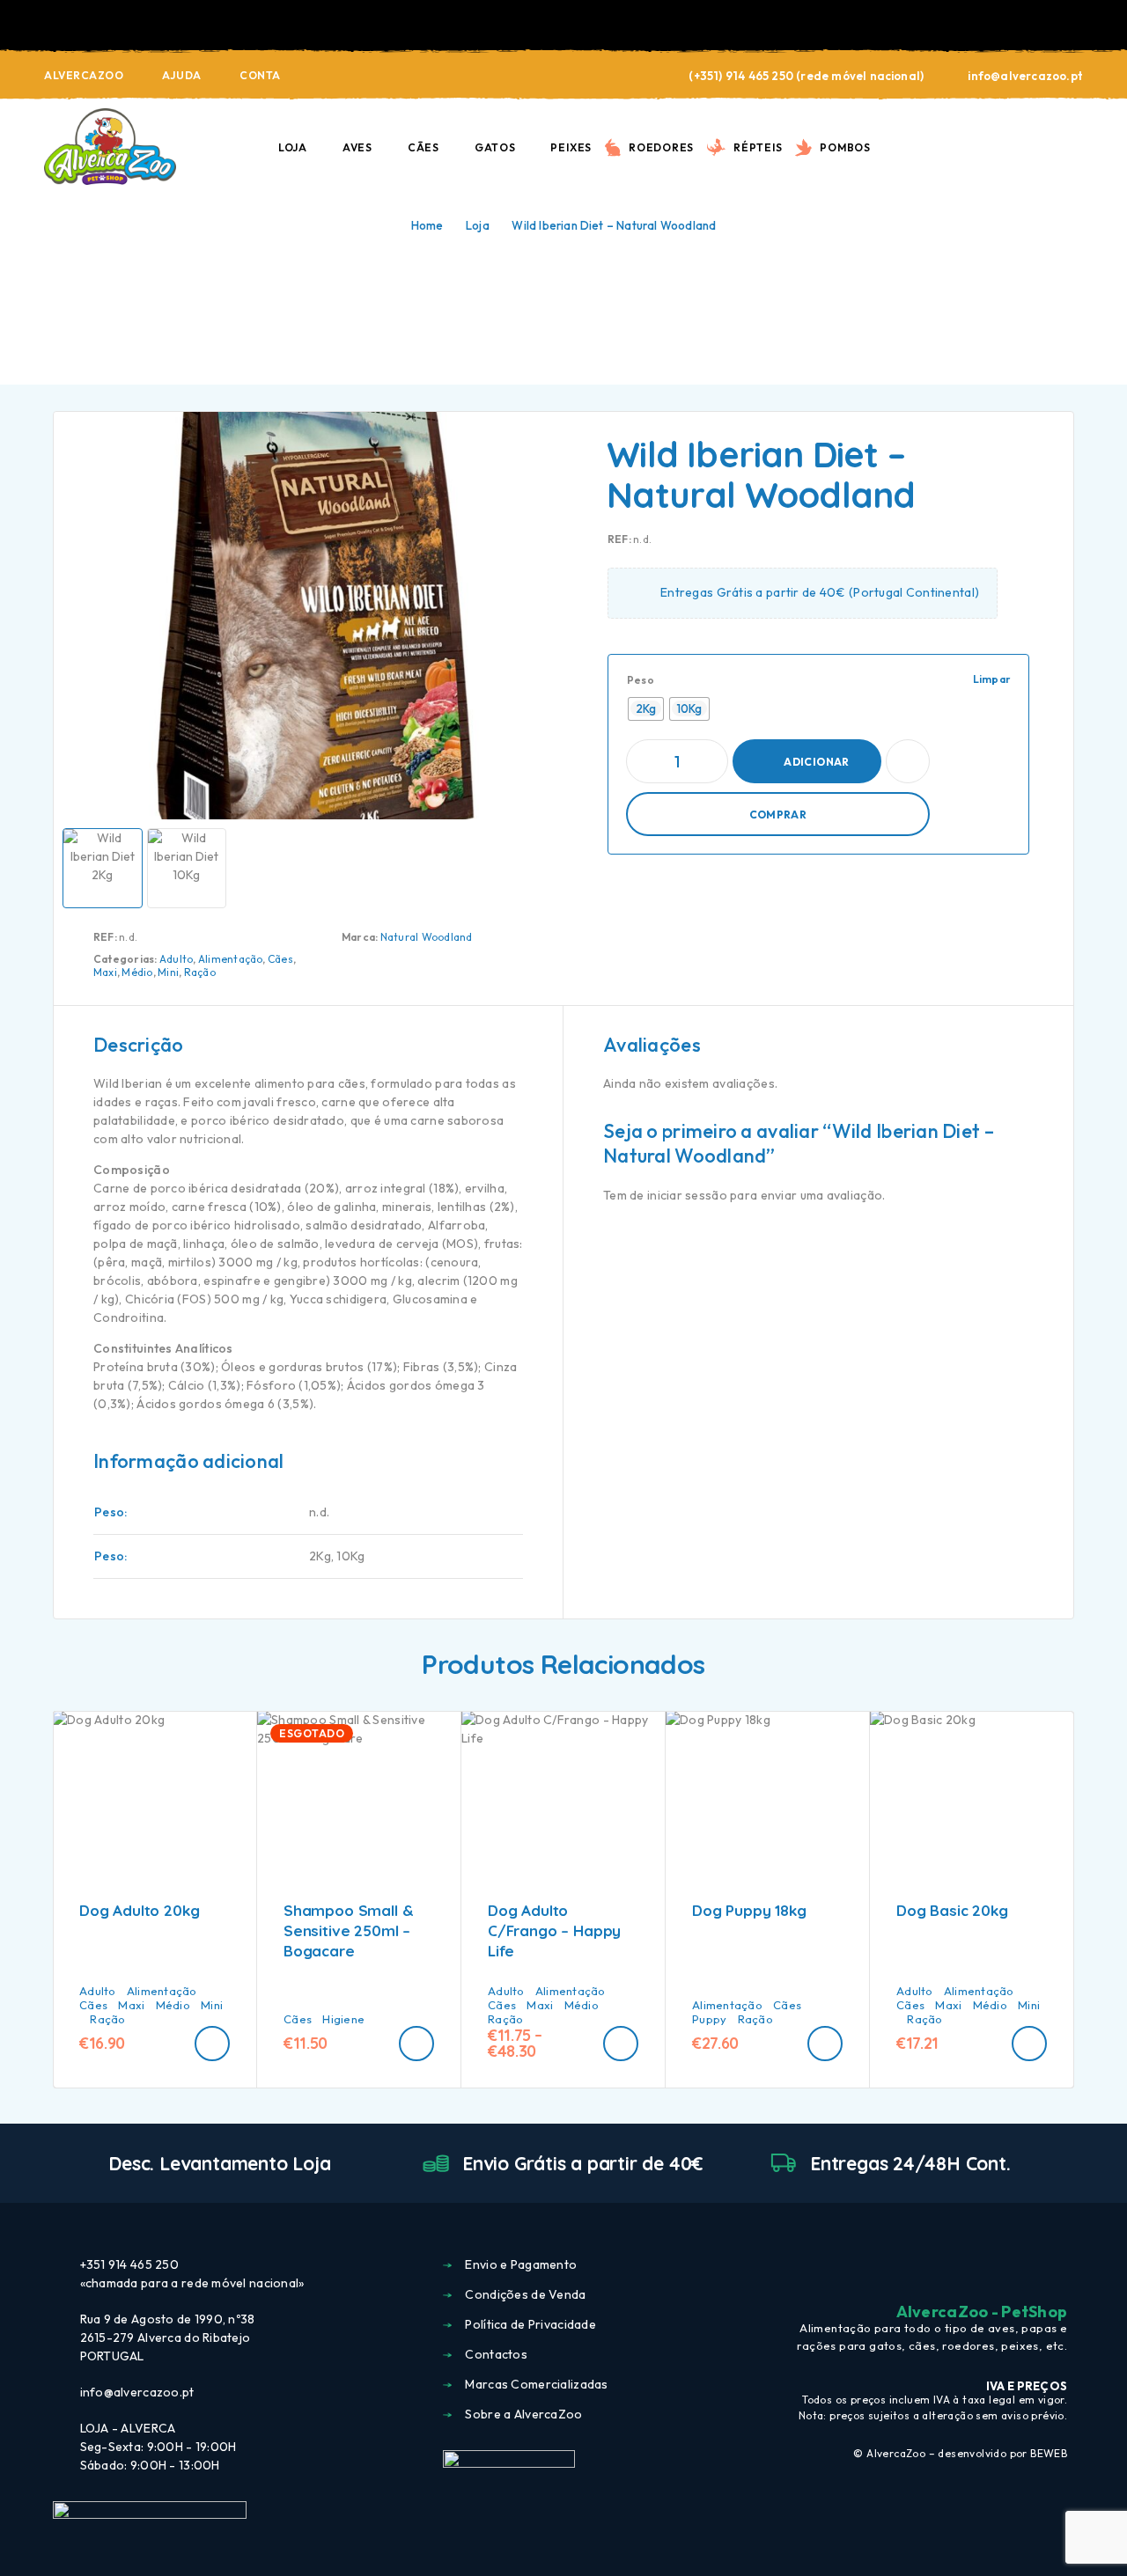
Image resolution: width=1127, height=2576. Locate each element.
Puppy (709, 2019)
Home (427, 225)
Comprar (778, 815)
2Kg (320, 1556)
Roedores (661, 147)
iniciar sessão (687, 1195)
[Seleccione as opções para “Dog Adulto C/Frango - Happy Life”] (621, 2044)
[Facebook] (995, 2266)
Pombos (845, 147)
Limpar (992, 679)
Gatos (495, 147)
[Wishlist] (1035, 146)
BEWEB (1049, 2453)
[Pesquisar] (954, 147)
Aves (357, 147)
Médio (137, 972)
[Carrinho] (1076, 145)
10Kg (350, 1556)
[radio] (646, 709)
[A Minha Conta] (994, 147)
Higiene (343, 2019)
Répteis (758, 147)
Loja (293, 147)
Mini (168, 972)
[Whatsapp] (1059, 2266)
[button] (212, 2044)
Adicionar (816, 762)
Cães (424, 147)
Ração (200, 972)
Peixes (571, 147)
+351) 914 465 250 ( (748, 76)
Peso (641, 680)
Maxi (105, 972)
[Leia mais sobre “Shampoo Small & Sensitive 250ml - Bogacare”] (416, 2044)
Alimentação (231, 959)
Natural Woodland (427, 937)
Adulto (176, 959)
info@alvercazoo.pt (1025, 76)
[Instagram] (1028, 2266)
